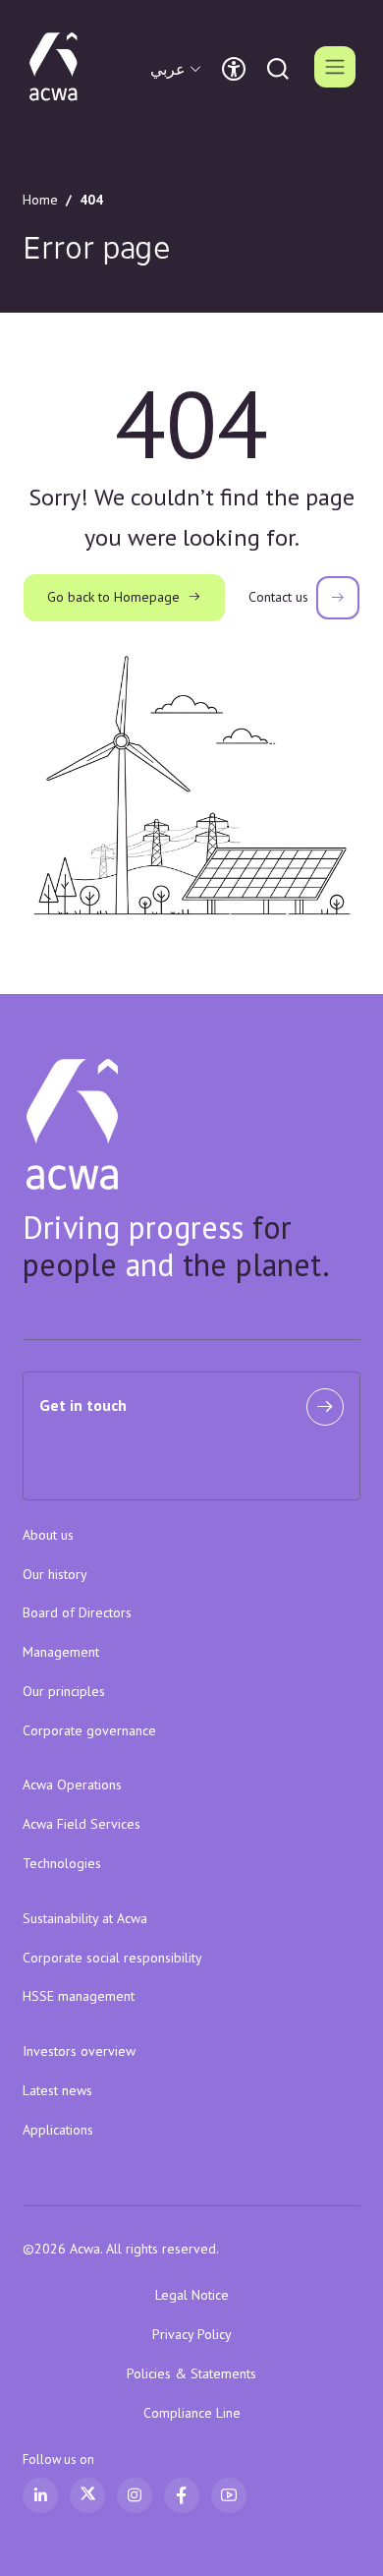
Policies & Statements (191, 2373)
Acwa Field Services (82, 1824)
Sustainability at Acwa (85, 1918)
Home (40, 200)
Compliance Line (192, 2413)
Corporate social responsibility (112, 1958)
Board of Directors (77, 1612)
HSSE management (79, 1996)
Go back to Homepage (113, 597)
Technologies (62, 1863)
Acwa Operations (72, 1785)
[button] (178, 69)
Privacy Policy (192, 2334)
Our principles (64, 1691)
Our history (55, 1574)
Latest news (57, 2090)
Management (61, 1652)
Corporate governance (89, 1730)
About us (48, 1535)
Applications (58, 2130)
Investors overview (79, 2051)
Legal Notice (192, 2295)
